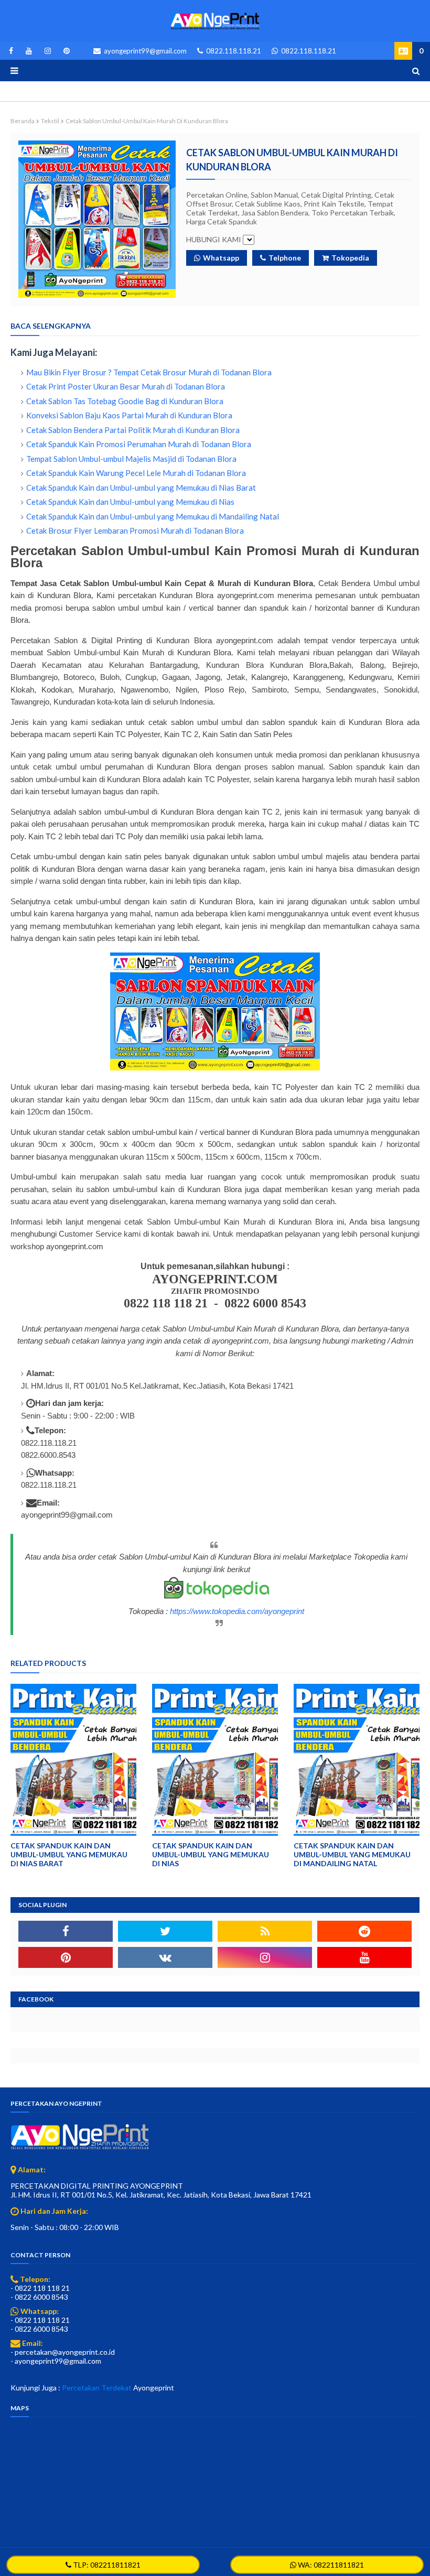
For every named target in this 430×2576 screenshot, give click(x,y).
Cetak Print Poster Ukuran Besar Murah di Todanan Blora (126, 386)
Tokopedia (350, 258)
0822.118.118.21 (233, 51)
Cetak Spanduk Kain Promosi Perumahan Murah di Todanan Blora (139, 444)
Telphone (285, 258)
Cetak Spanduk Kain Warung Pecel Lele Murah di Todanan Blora (136, 473)
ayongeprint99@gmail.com (144, 51)
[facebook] (11, 51)
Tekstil (50, 121)
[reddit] (364, 1931)
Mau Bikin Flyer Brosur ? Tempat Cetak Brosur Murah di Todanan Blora (149, 372)
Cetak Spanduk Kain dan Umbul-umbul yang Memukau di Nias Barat (141, 488)
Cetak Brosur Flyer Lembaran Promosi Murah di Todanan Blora (135, 531)
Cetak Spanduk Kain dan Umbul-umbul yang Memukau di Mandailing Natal (153, 516)
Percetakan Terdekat (97, 2388)
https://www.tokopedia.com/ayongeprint (237, 1611)
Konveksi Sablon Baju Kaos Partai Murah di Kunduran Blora (129, 415)
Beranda (23, 121)
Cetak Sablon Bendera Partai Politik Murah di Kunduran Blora (133, 430)
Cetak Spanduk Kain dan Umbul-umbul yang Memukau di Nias (130, 502)
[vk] (165, 1957)
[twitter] (165, 1931)
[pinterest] (65, 51)
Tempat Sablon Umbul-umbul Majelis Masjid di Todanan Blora (131, 459)
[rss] (265, 1931)
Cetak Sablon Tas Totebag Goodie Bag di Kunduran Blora (125, 401)
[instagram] (48, 51)
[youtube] (29, 51)
